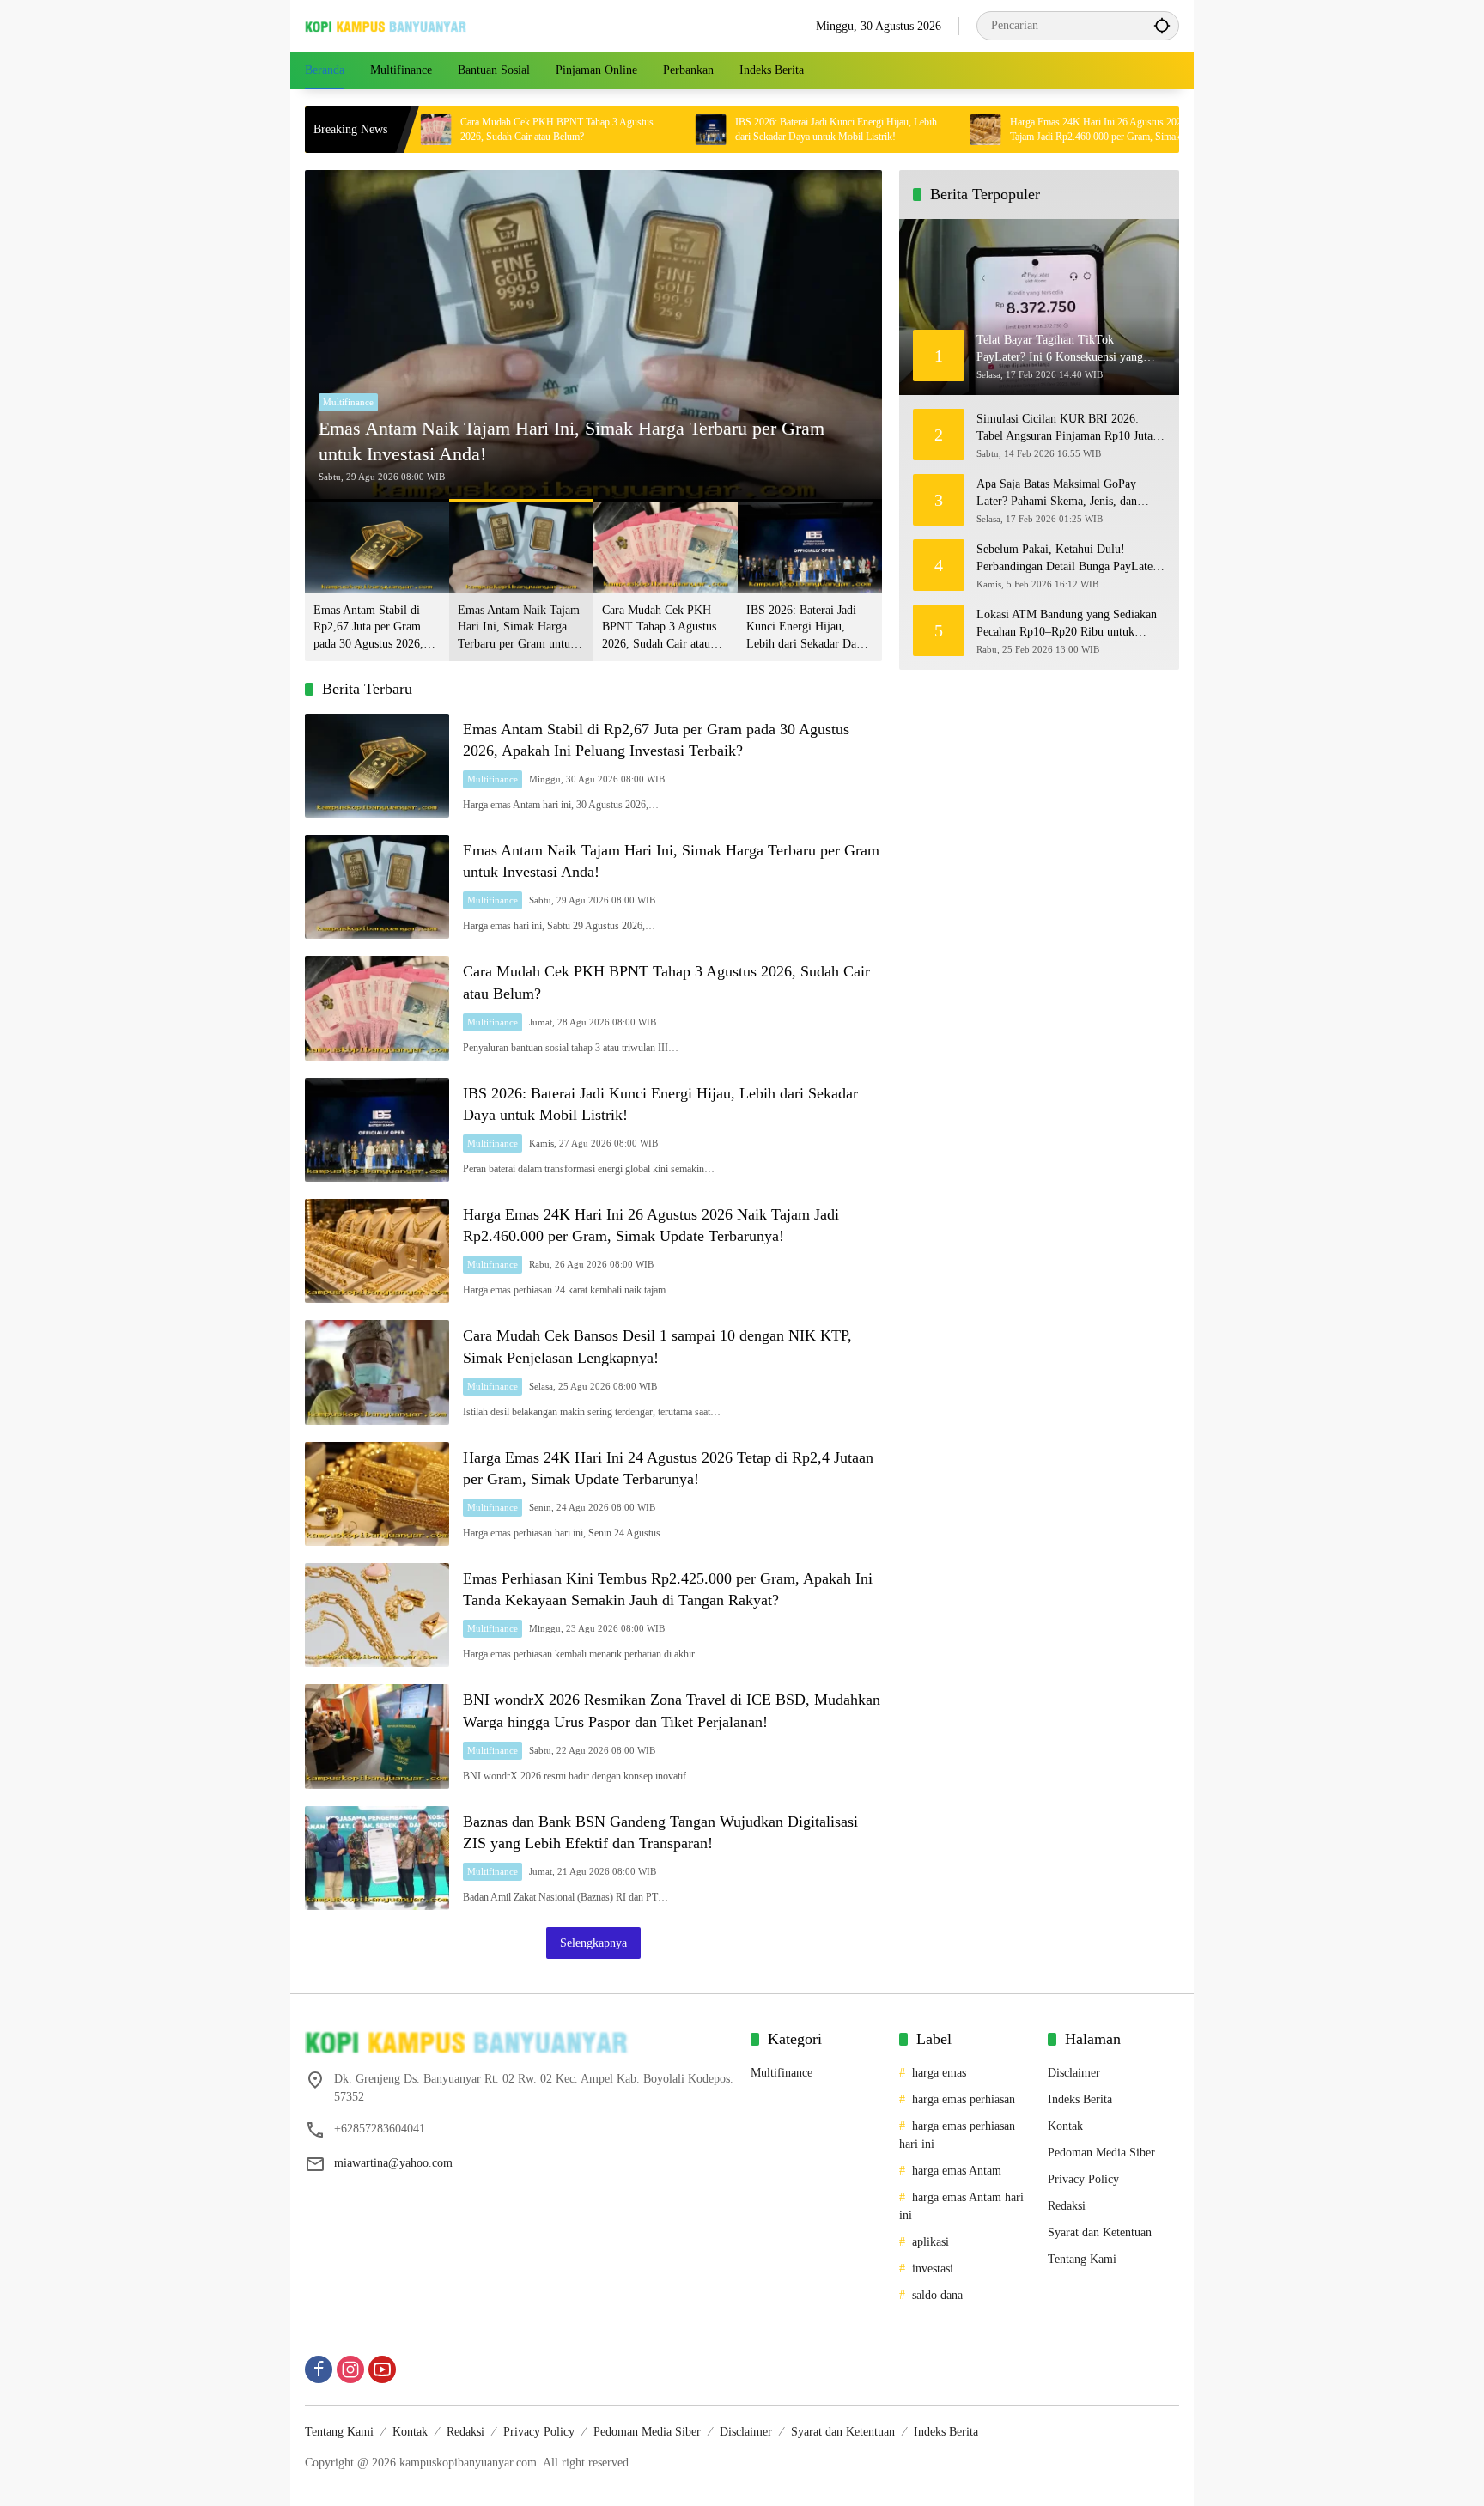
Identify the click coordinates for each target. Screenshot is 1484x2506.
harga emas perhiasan (964, 2099)
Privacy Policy (1083, 2179)
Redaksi (1067, 2206)
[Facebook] (319, 2369)
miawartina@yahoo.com (393, 2163)
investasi (933, 2269)
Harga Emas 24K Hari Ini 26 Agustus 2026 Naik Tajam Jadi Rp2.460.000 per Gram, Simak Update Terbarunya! (1020, 130)
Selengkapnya (593, 1943)
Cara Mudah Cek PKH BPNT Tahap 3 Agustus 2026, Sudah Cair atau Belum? (466, 129)
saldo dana (937, 2295)
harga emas (939, 2073)
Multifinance (348, 402)
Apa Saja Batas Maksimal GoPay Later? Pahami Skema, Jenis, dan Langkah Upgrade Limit (1057, 493)
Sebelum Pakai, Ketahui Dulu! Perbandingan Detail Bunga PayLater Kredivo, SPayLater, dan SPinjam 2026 (1067, 559)
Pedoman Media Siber (1101, 2153)
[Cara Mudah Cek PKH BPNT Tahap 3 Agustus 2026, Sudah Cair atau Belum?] (377, 1008)
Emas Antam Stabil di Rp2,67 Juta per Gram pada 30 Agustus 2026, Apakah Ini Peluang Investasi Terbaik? (368, 628)
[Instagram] (350, 2369)
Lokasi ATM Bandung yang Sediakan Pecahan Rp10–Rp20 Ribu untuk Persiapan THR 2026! (1067, 624)
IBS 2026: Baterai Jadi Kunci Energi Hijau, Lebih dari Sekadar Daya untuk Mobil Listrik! (745, 129)
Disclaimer (1074, 2073)
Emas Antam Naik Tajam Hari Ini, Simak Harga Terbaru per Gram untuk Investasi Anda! (572, 441)
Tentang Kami (1082, 2259)
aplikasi (931, 2242)
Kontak (1065, 2126)
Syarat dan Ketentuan (1100, 2232)
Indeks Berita (1080, 2099)
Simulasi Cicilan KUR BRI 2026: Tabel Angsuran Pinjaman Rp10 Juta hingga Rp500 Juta (1064, 428)
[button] (1162, 25)
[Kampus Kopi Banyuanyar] (386, 26)
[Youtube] (382, 2369)
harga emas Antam (957, 2171)
